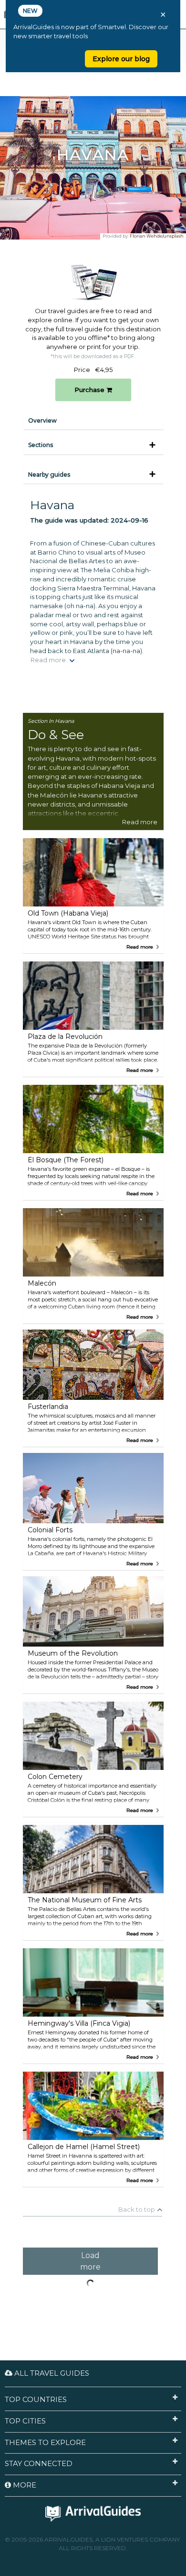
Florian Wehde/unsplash (157, 236)
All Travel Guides (51, 2373)
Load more (90, 2261)
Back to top (137, 2209)
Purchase (90, 390)
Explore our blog (121, 59)
